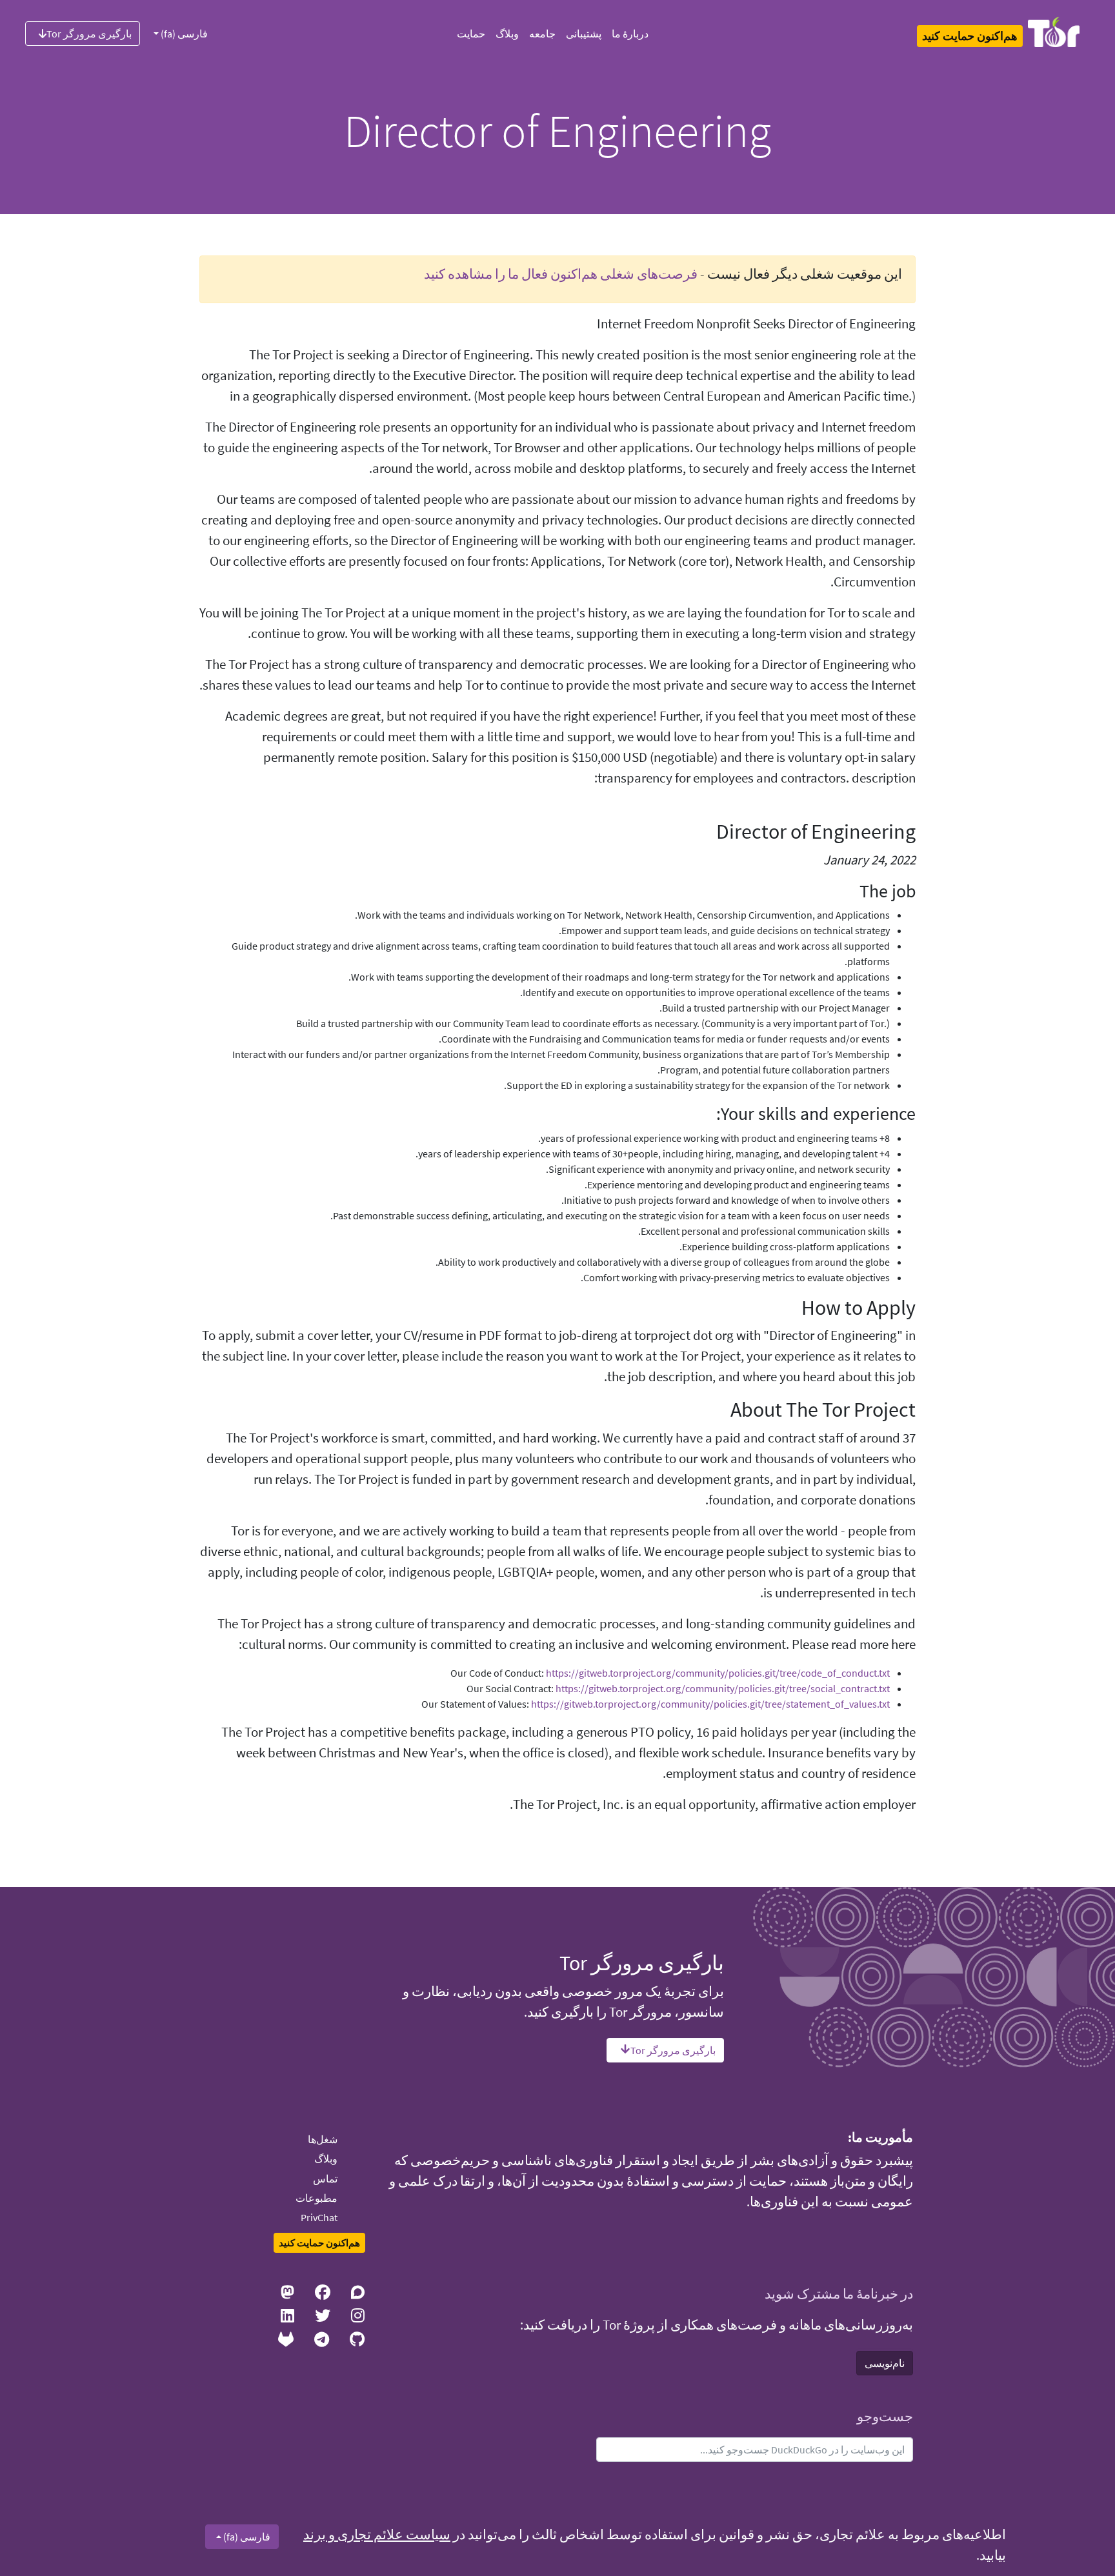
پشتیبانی (584, 34)
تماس (325, 2179)
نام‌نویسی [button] (885, 2363)
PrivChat (319, 2217)
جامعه (542, 34)
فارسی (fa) (183, 34)
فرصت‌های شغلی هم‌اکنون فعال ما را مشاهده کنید (561, 274)
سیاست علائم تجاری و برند (377, 2535)
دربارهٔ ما (630, 34)
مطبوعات (316, 2198)
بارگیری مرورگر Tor (89, 34)
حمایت (471, 34)
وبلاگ (507, 34)
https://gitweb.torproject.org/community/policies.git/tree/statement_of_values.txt (710, 1704)
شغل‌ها (323, 2139)
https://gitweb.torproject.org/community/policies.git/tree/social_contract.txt (723, 1688)
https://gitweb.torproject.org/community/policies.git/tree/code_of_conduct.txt (718, 1673)
